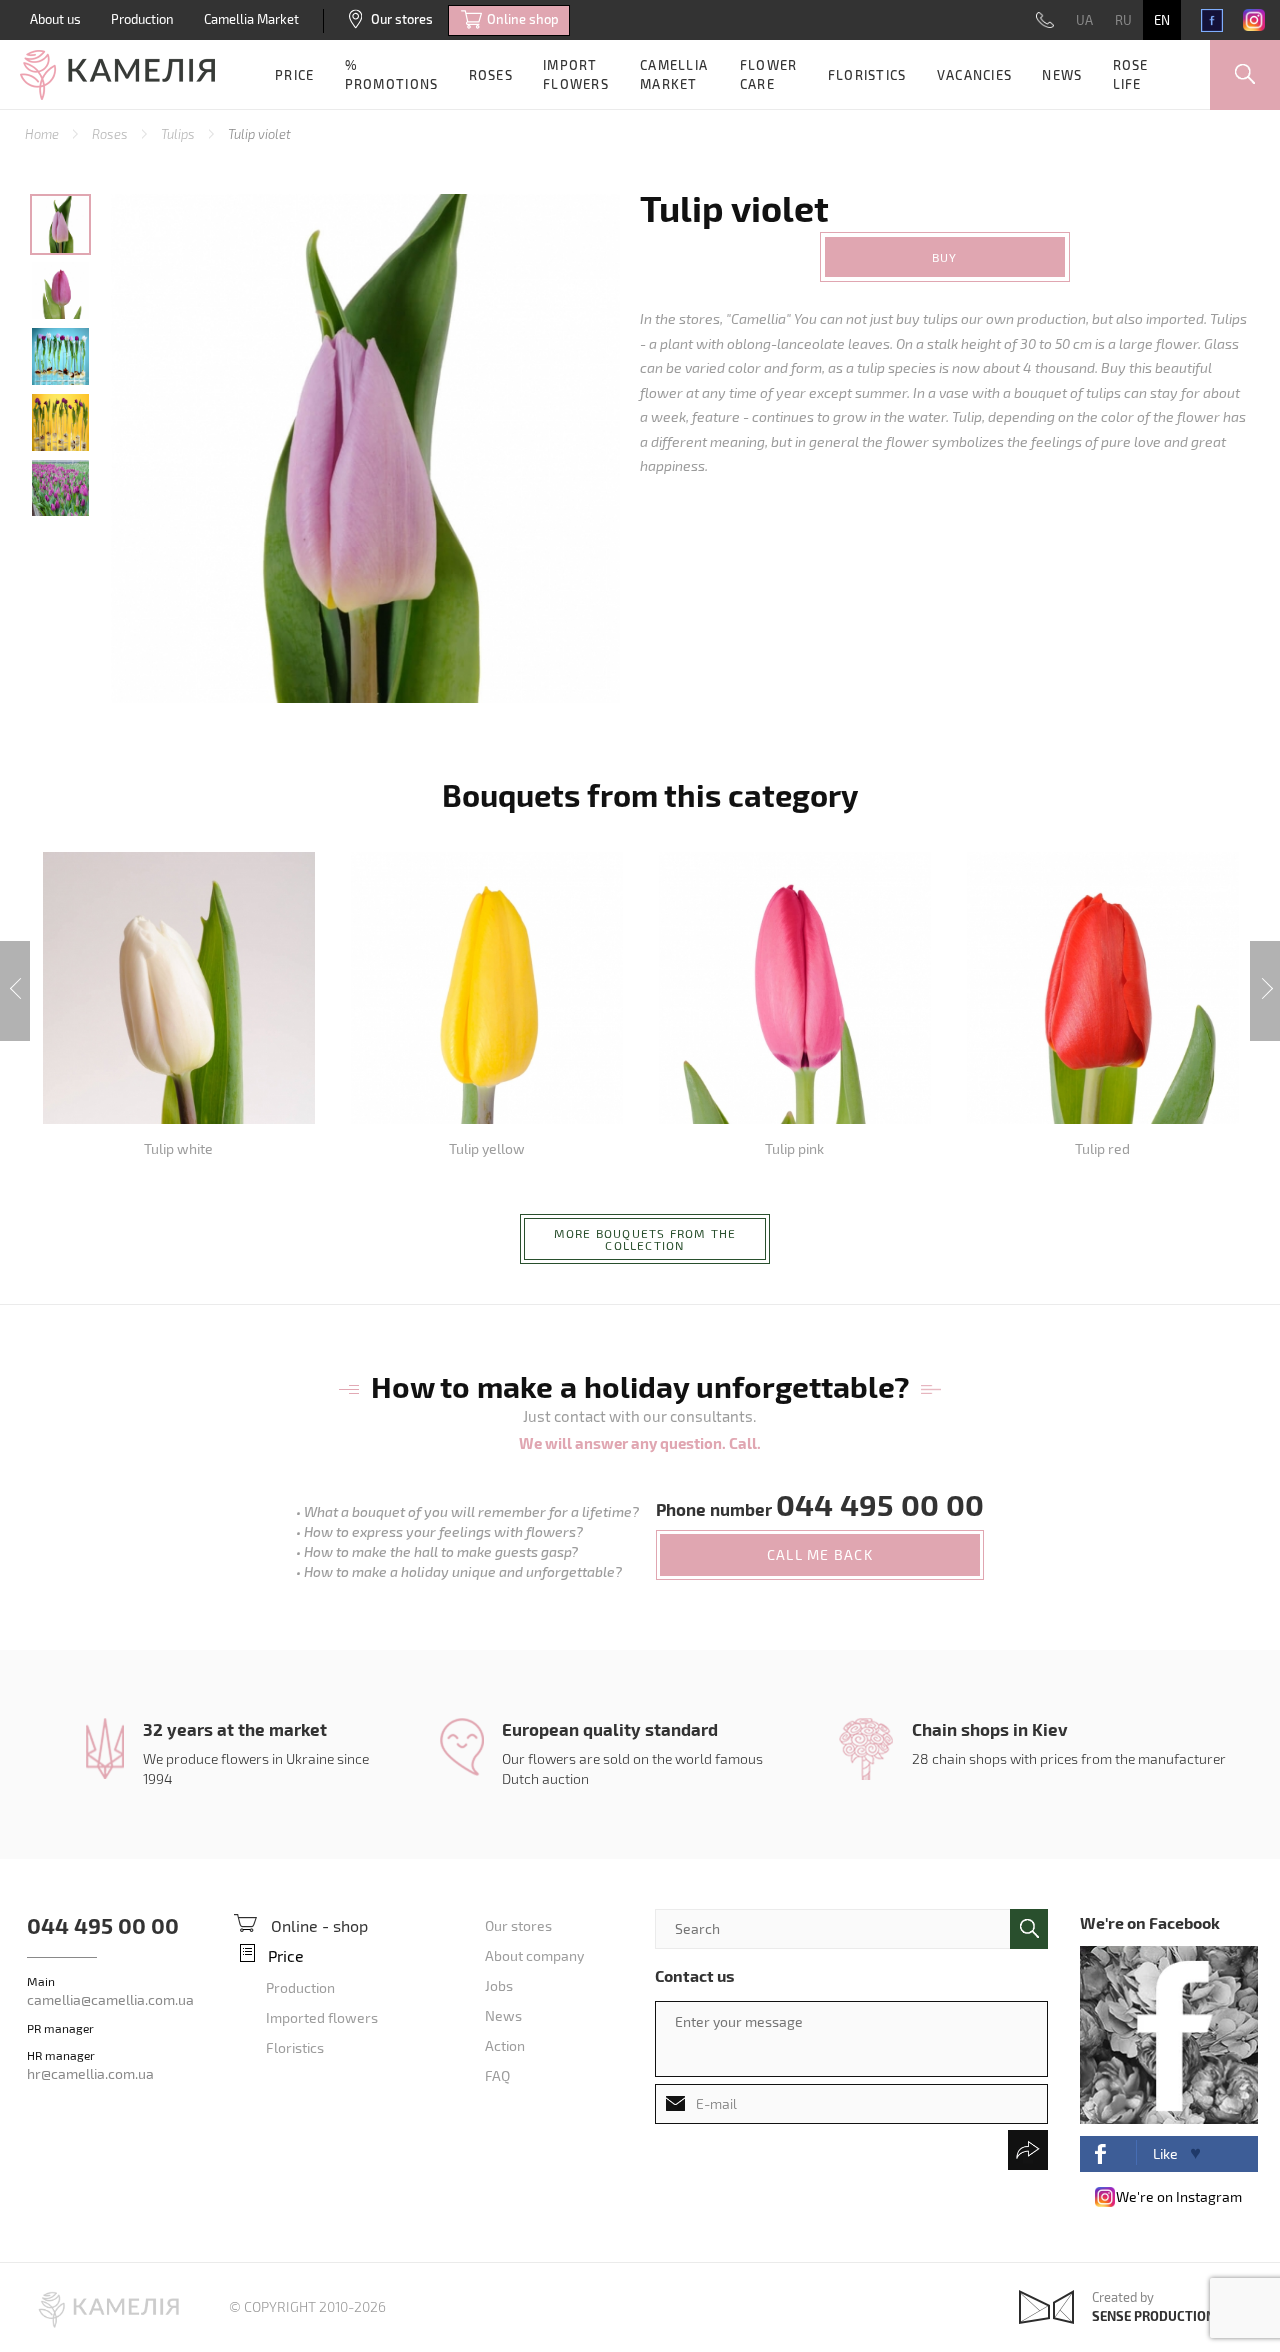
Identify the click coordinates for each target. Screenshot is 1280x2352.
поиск (1029, 1929)
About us (55, 19)
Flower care (769, 74)
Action (505, 2045)
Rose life (1131, 74)
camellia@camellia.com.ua (110, 1999)
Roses (491, 75)
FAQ (497, 2075)
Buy (945, 257)
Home (43, 134)
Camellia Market (251, 19)
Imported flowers (322, 2017)
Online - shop (319, 1925)
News (1062, 75)
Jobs (499, 1985)
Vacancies (975, 75)
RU (1123, 20)
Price (295, 75)
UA (1084, 20)
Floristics (867, 75)
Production (142, 19)
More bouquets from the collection (645, 1239)
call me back (820, 1554)
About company (534, 1955)
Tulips (179, 134)
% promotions (392, 74)
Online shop (523, 19)
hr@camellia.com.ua (90, 2073)
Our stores (402, 19)
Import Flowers (576, 74)
